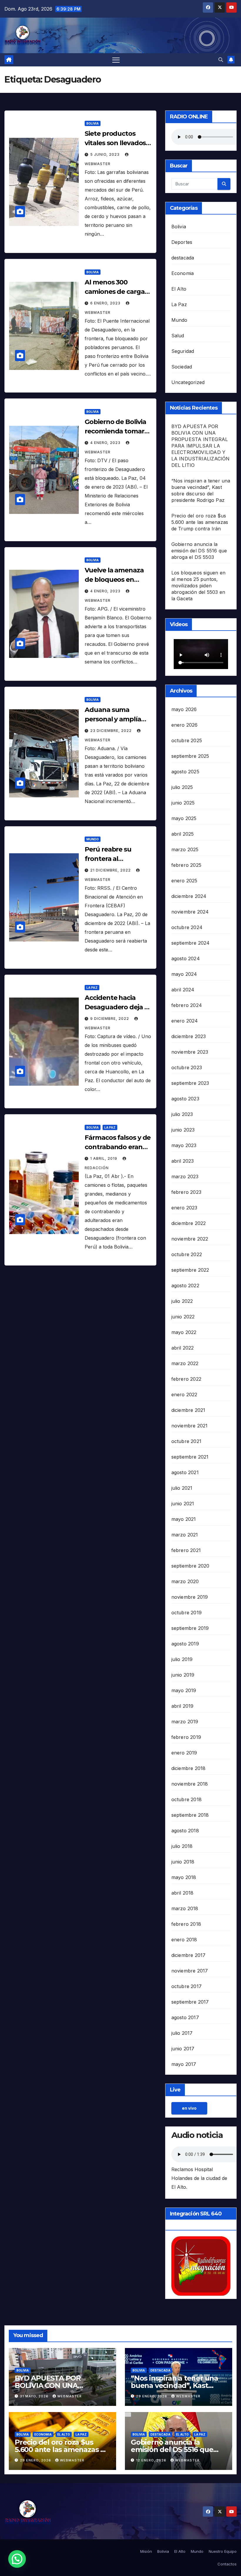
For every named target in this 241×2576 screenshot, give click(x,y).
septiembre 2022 (190, 1270)
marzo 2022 (185, 1363)
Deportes (182, 242)
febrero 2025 (186, 865)
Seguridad (183, 351)
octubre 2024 (187, 927)
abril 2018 (183, 1893)
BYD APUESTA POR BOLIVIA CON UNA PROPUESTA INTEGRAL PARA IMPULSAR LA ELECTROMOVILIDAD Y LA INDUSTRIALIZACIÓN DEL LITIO (201, 446)
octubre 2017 (186, 1986)
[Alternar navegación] (116, 60)
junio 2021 (183, 1504)
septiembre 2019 (190, 1628)
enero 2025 (184, 881)
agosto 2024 (186, 958)
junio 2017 (183, 2049)
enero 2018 (184, 1940)
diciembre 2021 (188, 1410)
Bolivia (93, 123)
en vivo (189, 2108)
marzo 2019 (185, 1722)
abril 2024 (183, 990)
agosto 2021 (185, 1472)
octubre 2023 (187, 1067)
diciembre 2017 (189, 1955)
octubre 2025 (187, 740)
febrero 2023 (186, 1192)
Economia (183, 273)
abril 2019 (183, 1706)
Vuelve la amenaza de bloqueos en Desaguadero (114, 580)
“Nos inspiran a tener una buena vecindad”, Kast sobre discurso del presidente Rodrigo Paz (174, 2389)
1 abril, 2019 (104, 1158)
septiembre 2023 (190, 1083)
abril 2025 (183, 834)
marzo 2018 (185, 1908)
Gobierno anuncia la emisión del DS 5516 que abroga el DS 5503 (199, 551)
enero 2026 (185, 725)
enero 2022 (184, 1395)
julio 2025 (182, 787)
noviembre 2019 (190, 1597)
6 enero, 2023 (106, 303)
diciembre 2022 (189, 1223)
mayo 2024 (184, 974)
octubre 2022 (187, 1254)
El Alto (179, 289)
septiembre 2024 (191, 943)
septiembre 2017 (190, 2002)
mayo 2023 (184, 1145)
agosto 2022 (185, 1286)
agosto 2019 (185, 1644)
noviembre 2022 (190, 1239)
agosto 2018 (185, 1831)
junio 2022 (183, 1317)
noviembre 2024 (190, 912)
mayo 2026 (184, 709)
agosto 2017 (185, 2017)
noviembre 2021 (190, 1426)
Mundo (93, 839)
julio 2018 (182, 1846)
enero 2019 (184, 1753)
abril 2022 (183, 1348)
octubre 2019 (186, 1613)
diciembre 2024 (189, 896)
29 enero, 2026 (152, 2396)
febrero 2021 (186, 1550)
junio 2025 (183, 803)
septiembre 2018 (190, 1815)
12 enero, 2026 (152, 2460)
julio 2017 (182, 2033)
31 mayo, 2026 (35, 2396)
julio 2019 (182, 1659)
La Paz (92, 988)
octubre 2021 (186, 1441)
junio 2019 (183, 1675)
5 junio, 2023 (106, 154)
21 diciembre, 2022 (111, 870)
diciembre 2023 (189, 1036)
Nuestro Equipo (223, 2551)
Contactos (227, 2564)
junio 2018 (183, 1862)
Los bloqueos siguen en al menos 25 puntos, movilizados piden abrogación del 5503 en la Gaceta (198, 586)
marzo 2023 (185, 1176)
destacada (183, 258)
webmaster (70, 2396)
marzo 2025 (185, 849)
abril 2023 (183, 1161)
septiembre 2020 (190, 1566)
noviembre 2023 (190, 1052)
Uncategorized (188, 382)
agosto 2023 (185, 1099)
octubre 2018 (186, 1799)
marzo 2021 (185, 1535)
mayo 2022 (184, 1332)
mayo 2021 (184, 1519)
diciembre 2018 (189, 1768)
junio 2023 (183, 1130)
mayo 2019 (184, 1690)
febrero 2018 (186, 1924)
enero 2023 (184, 1208)
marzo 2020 (185, 1581)
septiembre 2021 (190, 1457)
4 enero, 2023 (106, 443)
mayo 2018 (184, 1877)
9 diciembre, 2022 (110, 1019)
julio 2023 (182, 1114)
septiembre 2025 (190, 756)
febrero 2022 (186, 1379)
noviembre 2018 (190, 1784)
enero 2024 (185, 1021)
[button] (221, 60)
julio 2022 (182, 1301)
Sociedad (182, 367)
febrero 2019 (186, 1737)
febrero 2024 (187, 1005)
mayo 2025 (184, 818)
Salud (178, 336)
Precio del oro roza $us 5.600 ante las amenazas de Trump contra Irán (200, 522)
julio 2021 (182, 1488)
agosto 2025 (185, 772)
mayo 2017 (184, 2064)
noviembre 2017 (190, 1971)
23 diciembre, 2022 (112, 731)
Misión (146, 2551)
